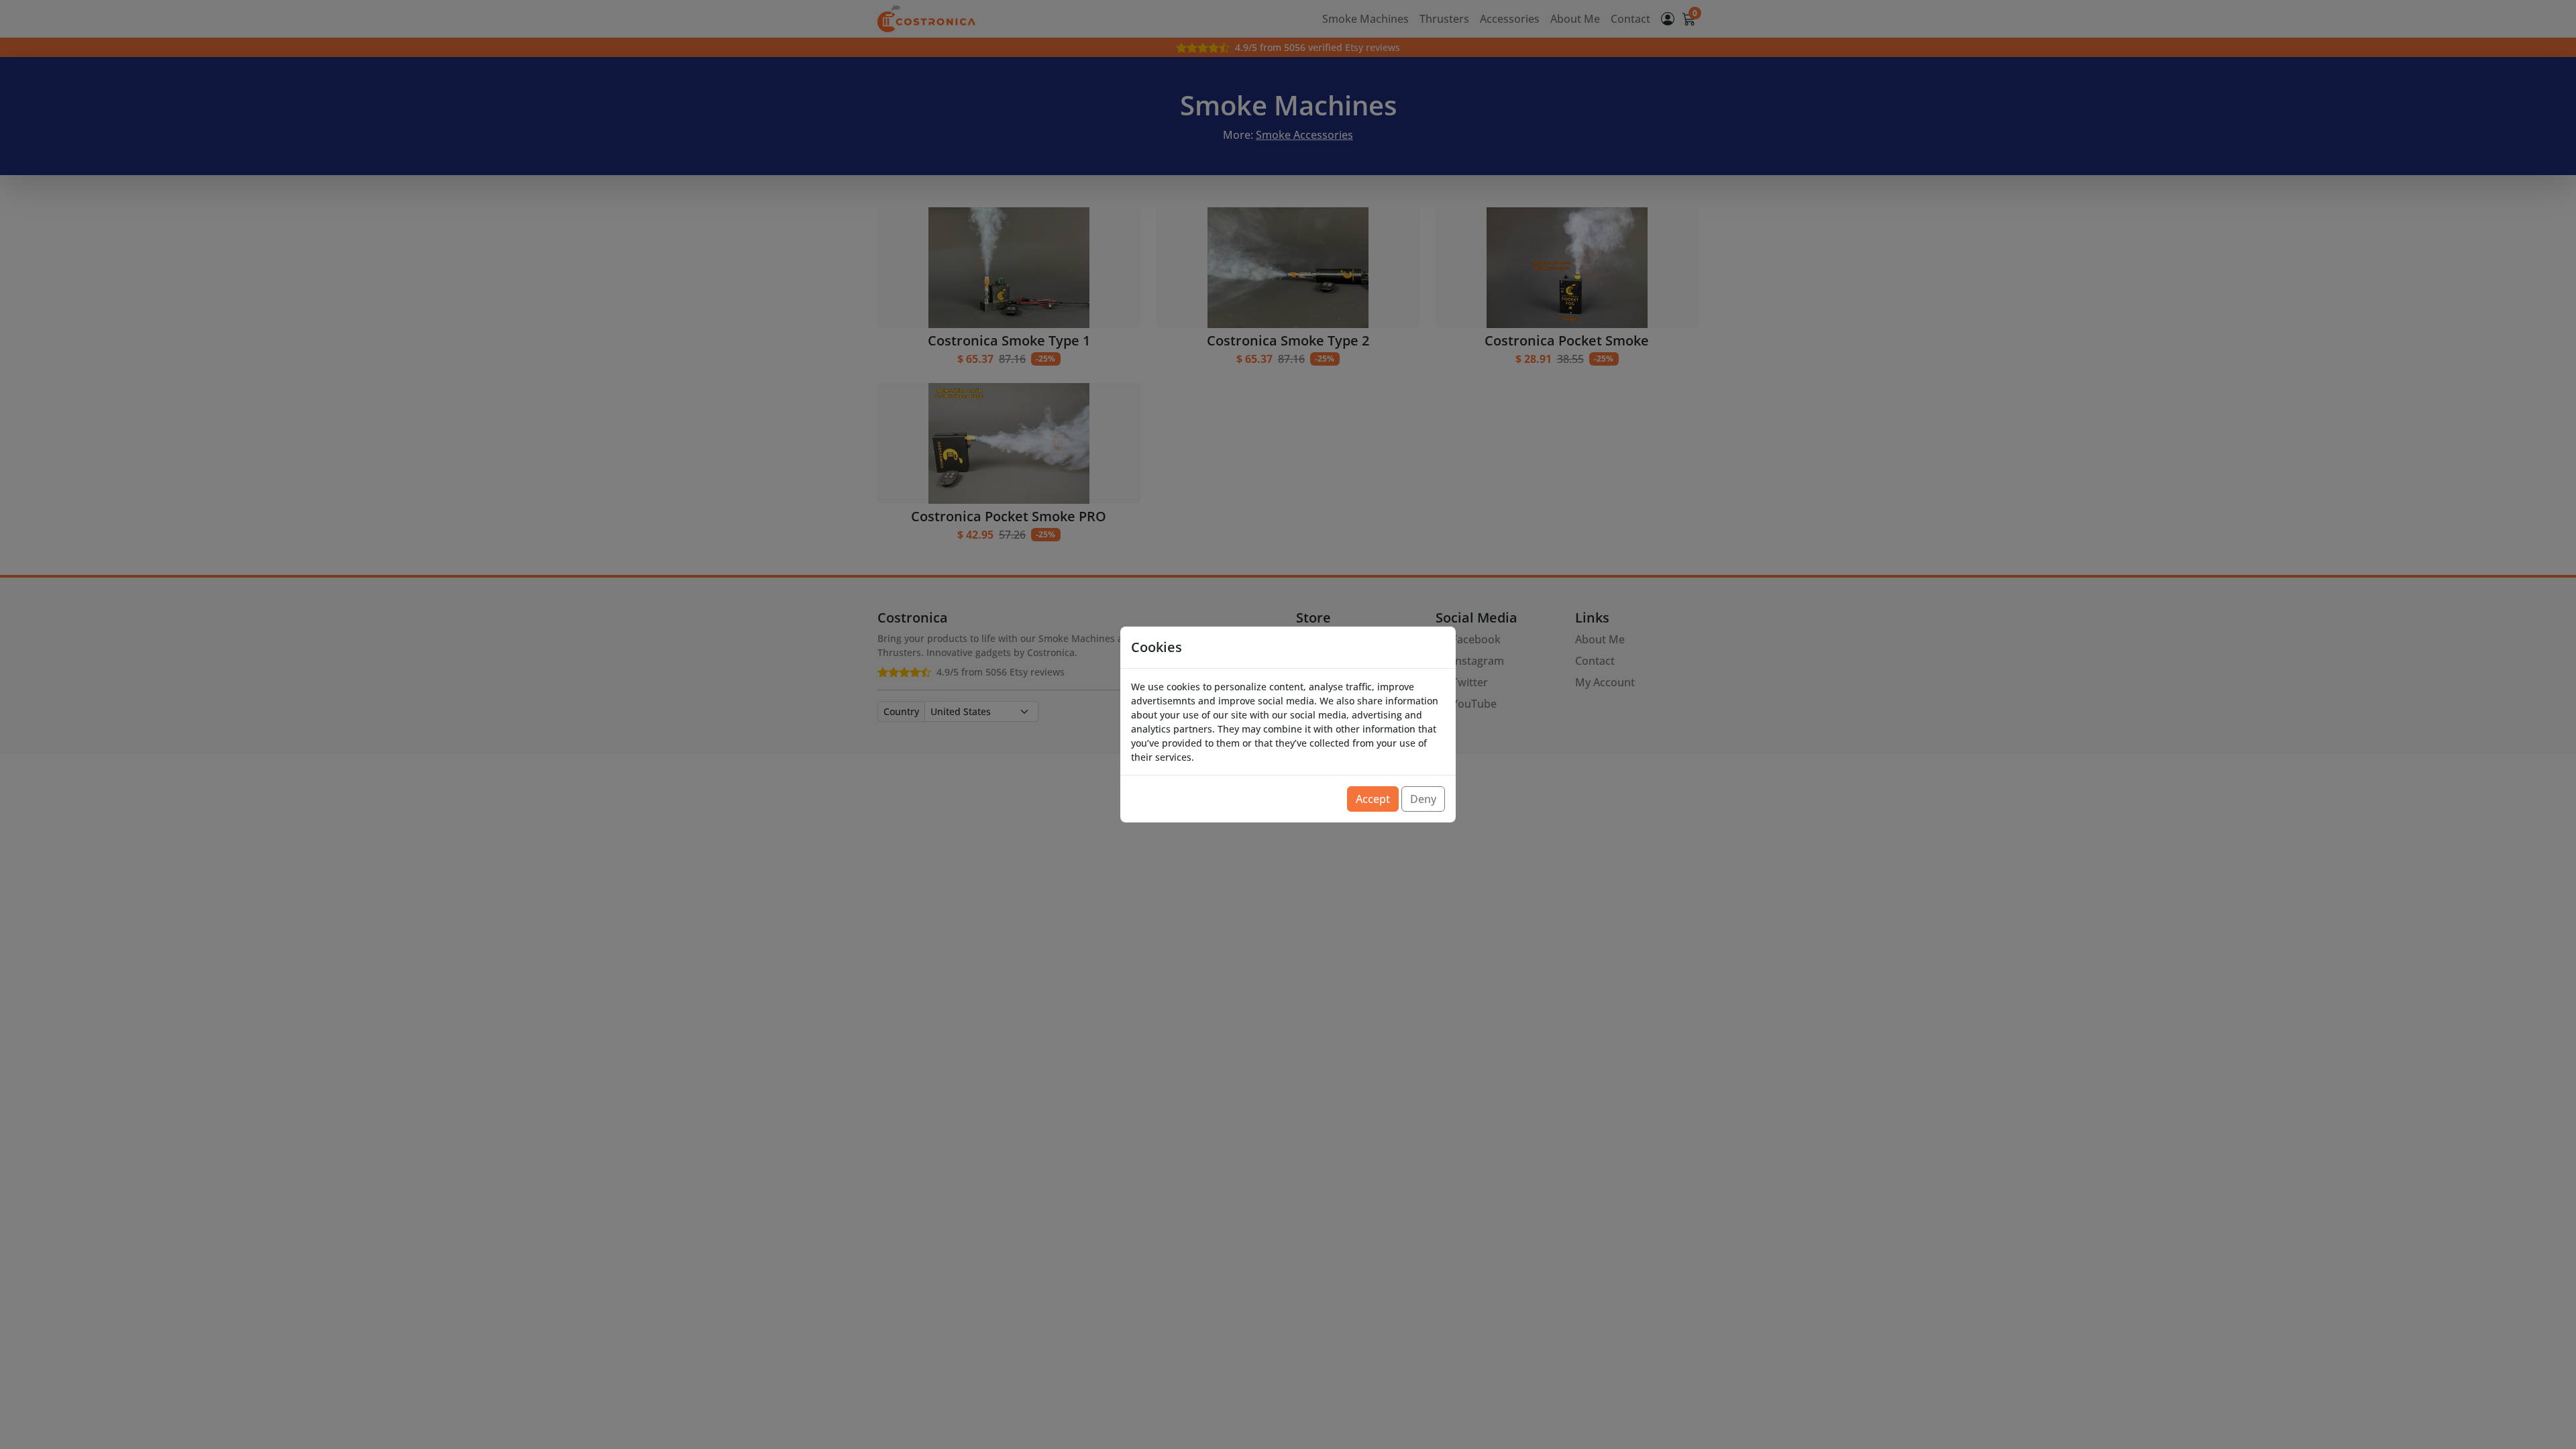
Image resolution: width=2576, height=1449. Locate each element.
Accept (1373, 799)
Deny (1423, 799)
